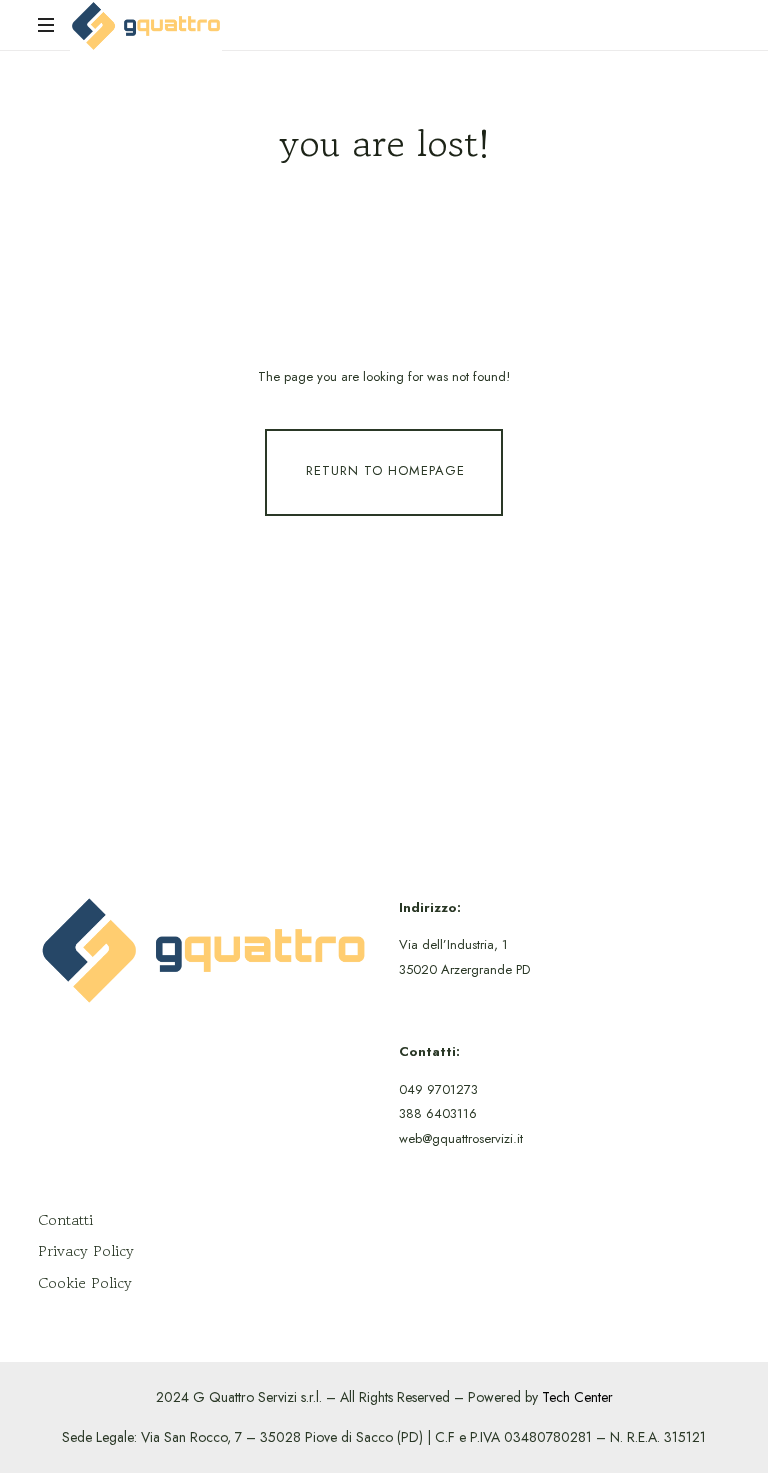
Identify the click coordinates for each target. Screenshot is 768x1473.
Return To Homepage (385, 470)
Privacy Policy (86, 1250)
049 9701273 (438, 1089)
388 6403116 (438, 1113)
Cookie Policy (85, 1282)
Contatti (65, 1219)
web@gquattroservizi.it (461, 1138)
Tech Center (577, 1397)
